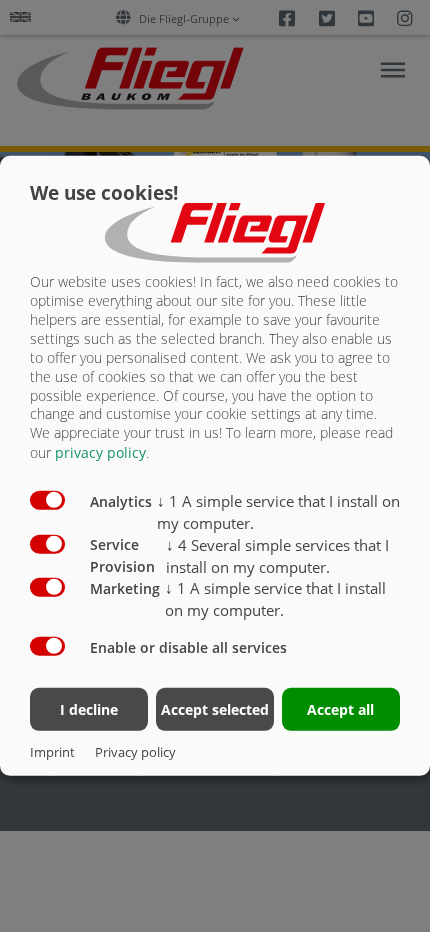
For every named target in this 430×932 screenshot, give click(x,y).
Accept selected (215, 708)
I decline (89, 708)
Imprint (52, 752)
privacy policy (100, 452)
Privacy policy (135, 752)
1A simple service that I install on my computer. (275, 599)
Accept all (340, 708)
